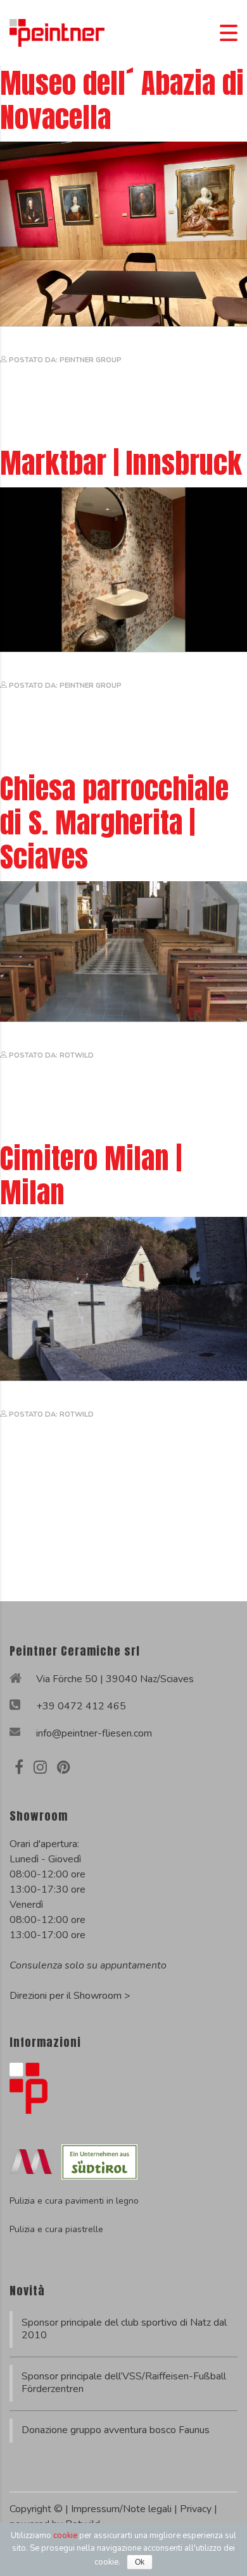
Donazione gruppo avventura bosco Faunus (116, 2430)
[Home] (57, 32)
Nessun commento (44, 378)
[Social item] (19, 1767)
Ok (140, 2562)
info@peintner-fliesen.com (94, 1733)
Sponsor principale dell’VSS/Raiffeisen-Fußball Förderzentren (124, 2383)
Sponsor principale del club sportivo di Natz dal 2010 (124, 2329)
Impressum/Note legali (123, 2509)
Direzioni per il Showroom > (70, 1996)
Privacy (197, 2509)
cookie (65, 2536)
